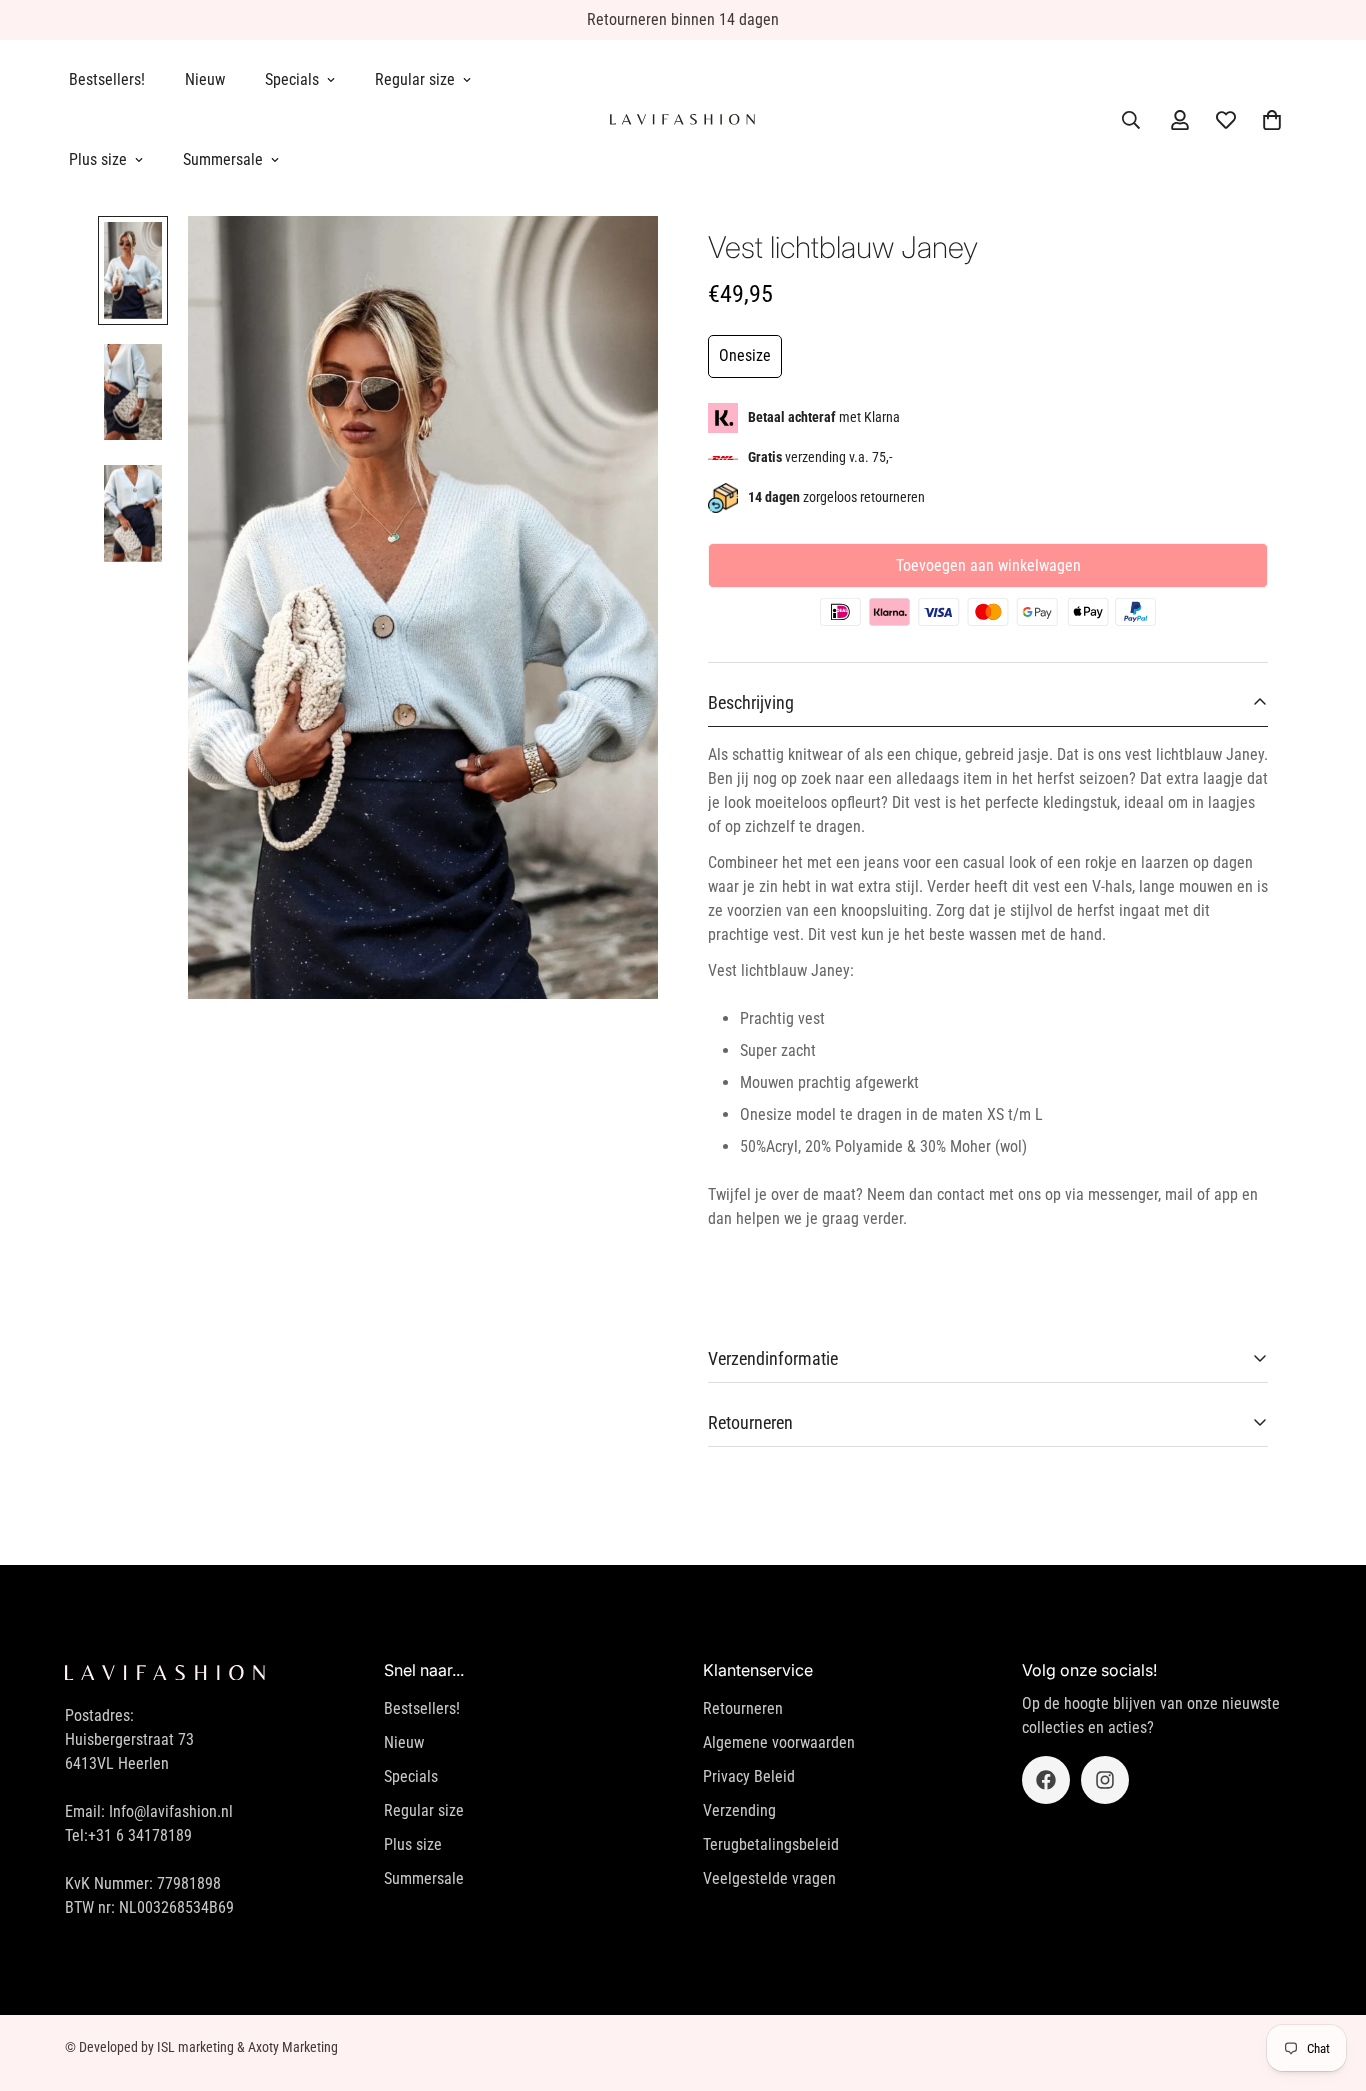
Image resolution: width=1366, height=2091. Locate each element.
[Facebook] (1046, 1780)
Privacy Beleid (749, 1776)
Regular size (415, 79)
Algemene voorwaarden (779, 1742)
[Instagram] (1105, 1780)
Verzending (739, 1810)
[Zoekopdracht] (1131, 120)
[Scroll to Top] (1327, 1982)
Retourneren (743, 1708)
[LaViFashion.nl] (682, 120)
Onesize (745, 355)
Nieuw (205, 79)
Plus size (98, 159)
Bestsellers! (107, 79)
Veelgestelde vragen (769, 1878)
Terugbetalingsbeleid (771, 1844)
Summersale (223, 159)
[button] (1272, 120)
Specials (292, 79)
